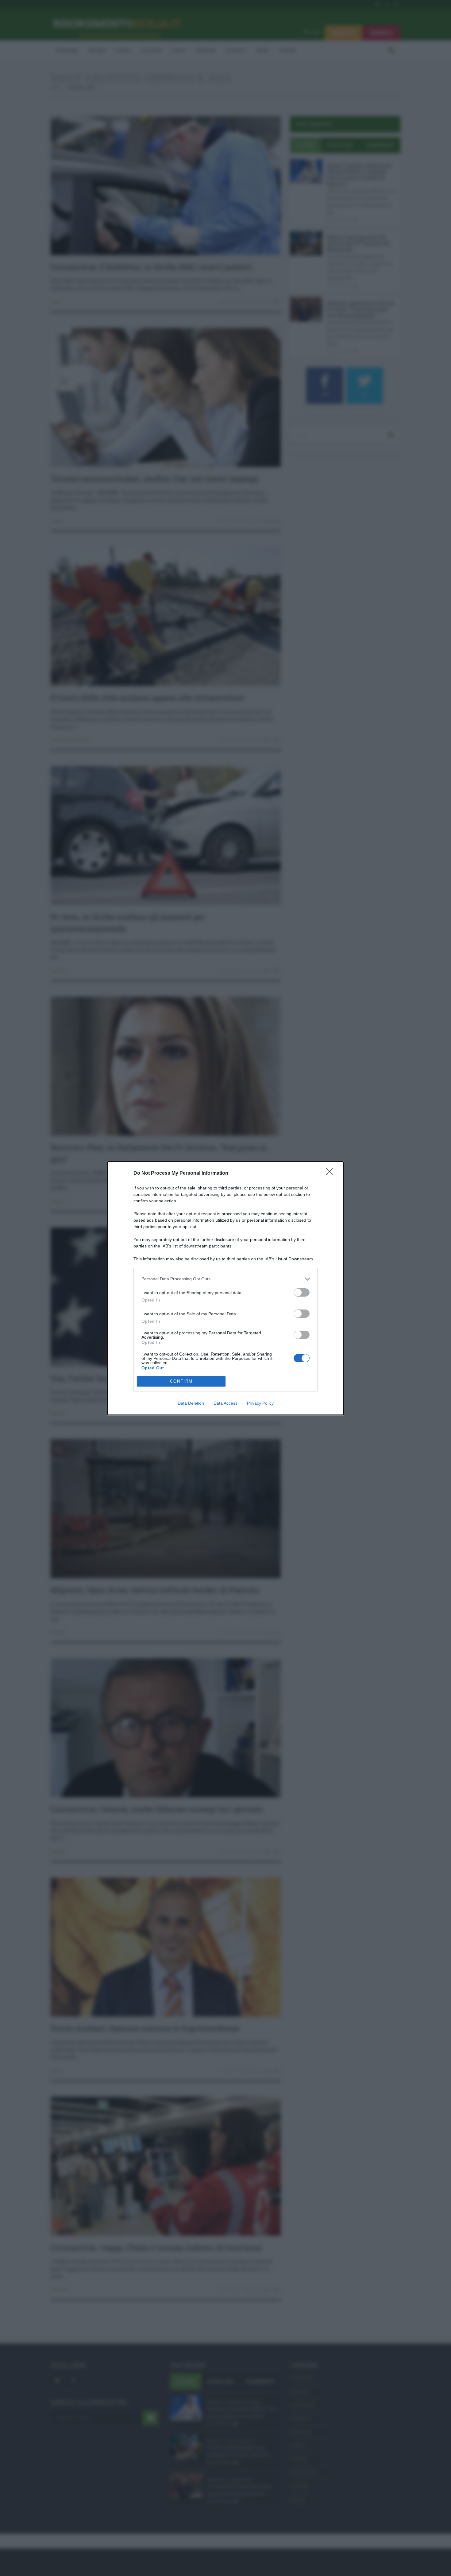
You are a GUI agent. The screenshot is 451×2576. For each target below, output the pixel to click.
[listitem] (225, 1279)
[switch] (302, 1292)
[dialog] (225, 1288)
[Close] (332, 1173)
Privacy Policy (260, 1403)
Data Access (225, 1403)
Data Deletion (191, 1403)
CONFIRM (181, 1381)
